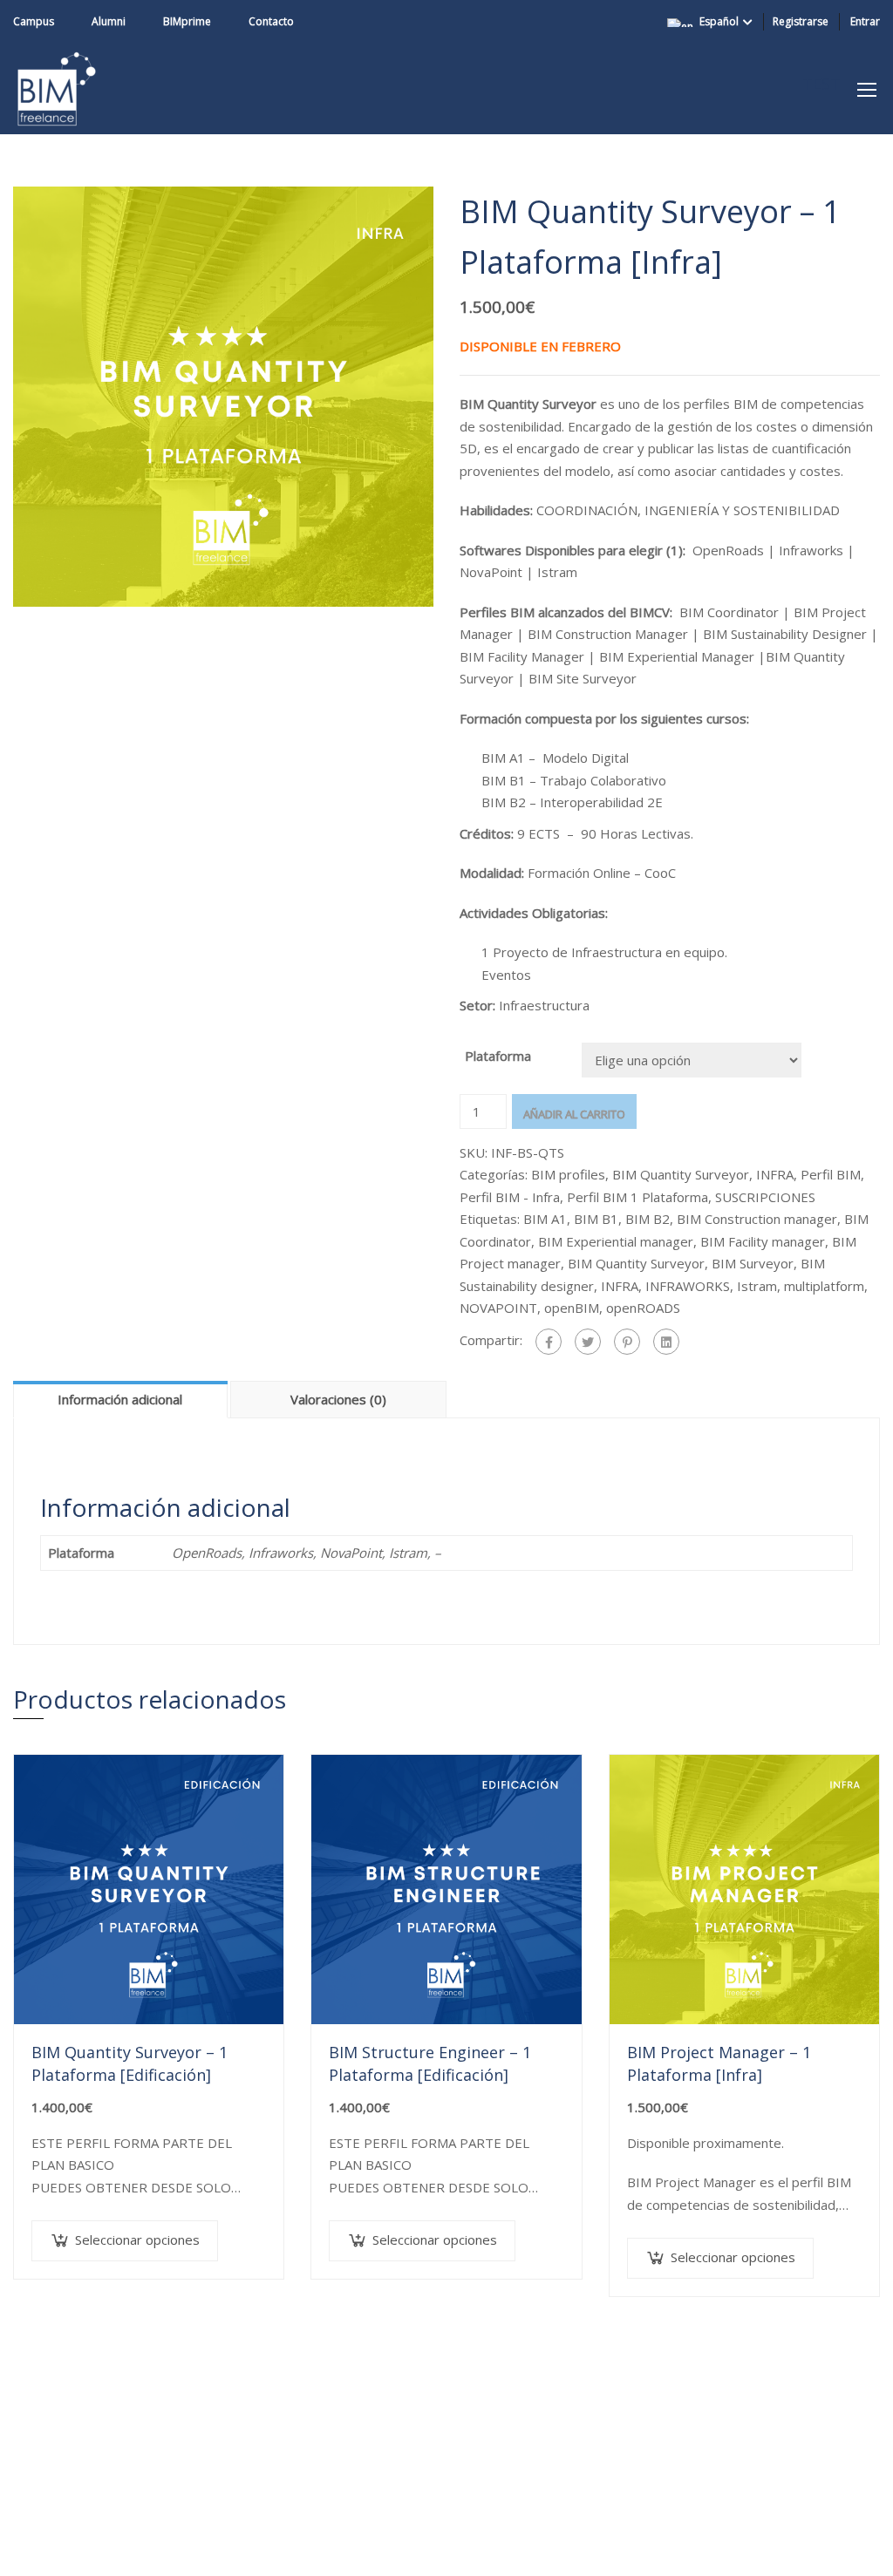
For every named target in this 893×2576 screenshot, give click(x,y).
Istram (757, 1286)
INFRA (775, 1174)
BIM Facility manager (763, 1241)
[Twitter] (588, 1342)
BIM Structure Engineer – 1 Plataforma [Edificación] (430, 2063)
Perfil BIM (831, 1174)
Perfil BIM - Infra (510, 1197)
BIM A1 (545, 1219)
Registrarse (801, 21)
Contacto (271, 21)
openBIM (572, 1308)
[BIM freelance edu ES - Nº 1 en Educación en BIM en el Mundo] (57, 89)
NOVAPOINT (498, 1308)
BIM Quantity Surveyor (681, 1174)
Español (719, 21)
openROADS (643, 1308)
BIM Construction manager (757, 1219)
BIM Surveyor (753, 1263)
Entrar (865, 21)
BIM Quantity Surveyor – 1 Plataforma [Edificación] (130, 2063)
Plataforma (498, 1056)
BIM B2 (648, 1219)
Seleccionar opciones (137, 2240)
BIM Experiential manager (616, 1241)
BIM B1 (596, 1219)
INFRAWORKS (688, 1286)
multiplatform (824, 1286)
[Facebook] (549, 1342)
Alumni (109, 21)
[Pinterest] (627, 1342)
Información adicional (120, 1399)
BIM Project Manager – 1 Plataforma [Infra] (719, 2063)
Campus (34, 21)
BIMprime (187, 21)
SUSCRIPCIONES (765, 1197)
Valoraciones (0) (338, 1399)
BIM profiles (568, 1174)
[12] (223, 395)
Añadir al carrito (574, 1114)
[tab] (122, 1399)
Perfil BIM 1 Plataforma (637, 1197)
